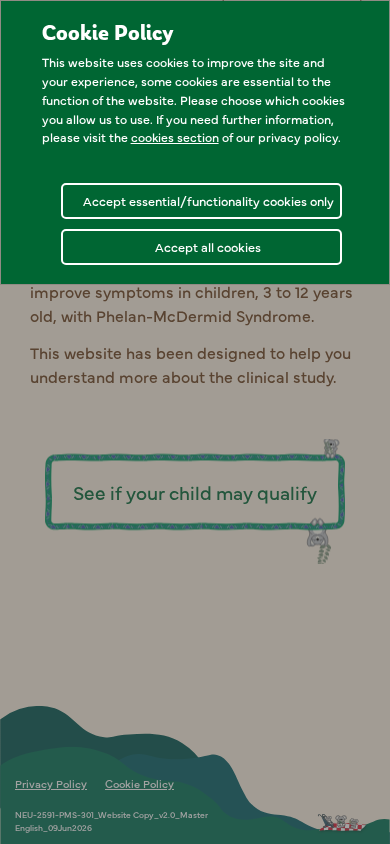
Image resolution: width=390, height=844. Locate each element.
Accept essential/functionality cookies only (208, 200)
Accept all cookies (208, 246)
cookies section (175, 136)
